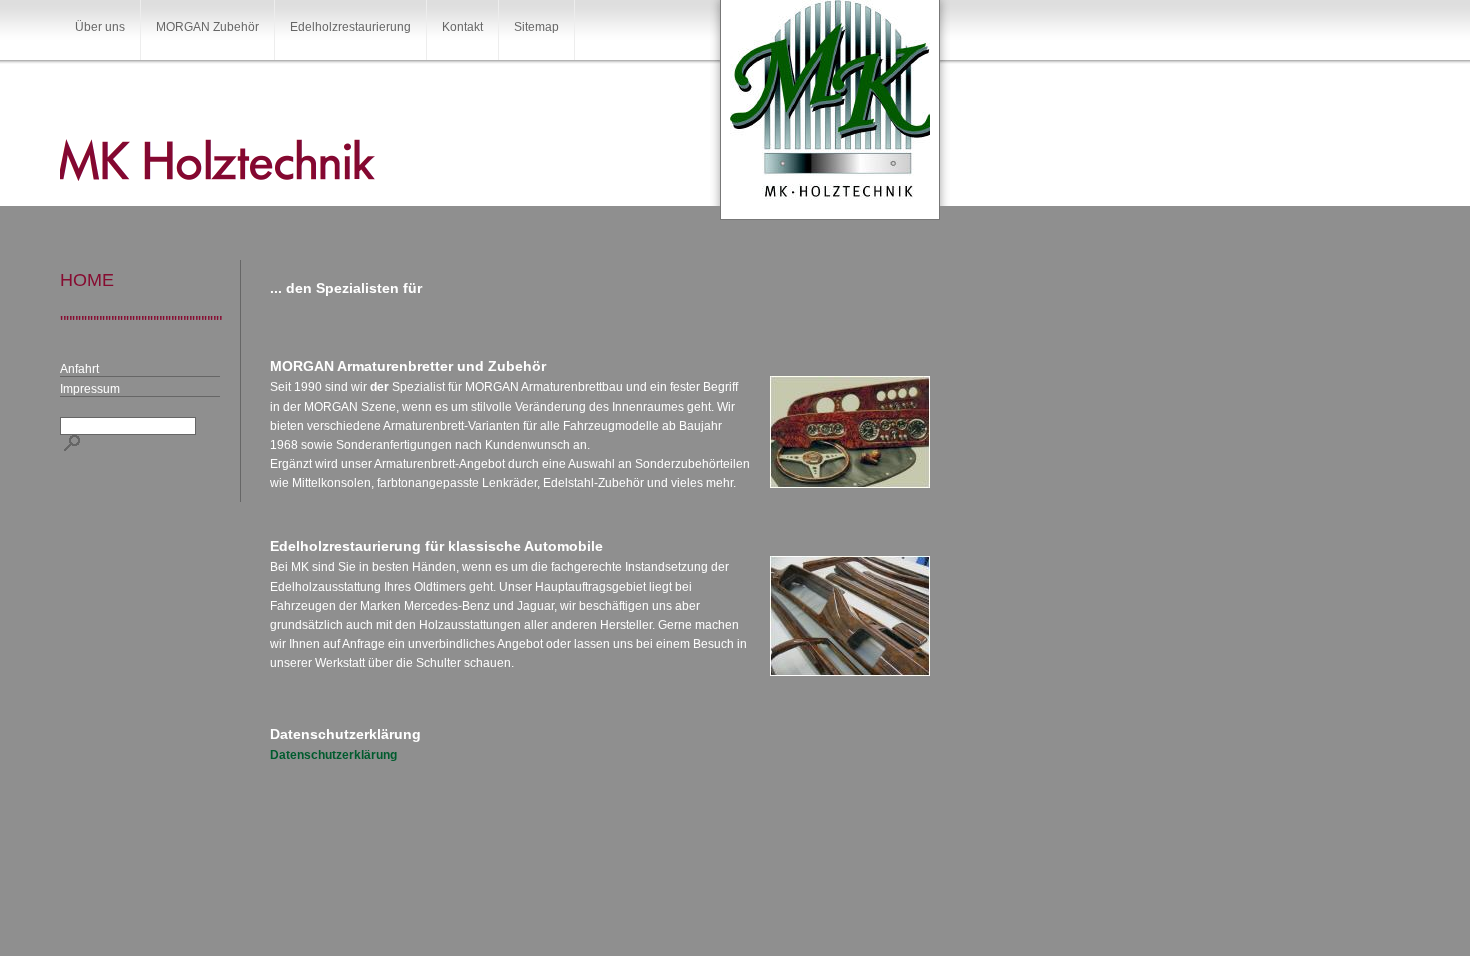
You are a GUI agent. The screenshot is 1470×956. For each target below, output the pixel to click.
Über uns (100, 27)
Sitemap (536, 27)
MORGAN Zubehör (207, 27)
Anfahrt (79, 369)
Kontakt (462, 27)
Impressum (90, 389)
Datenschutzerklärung (333, 755)
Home (87, 280)
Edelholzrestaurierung (350, 27)
